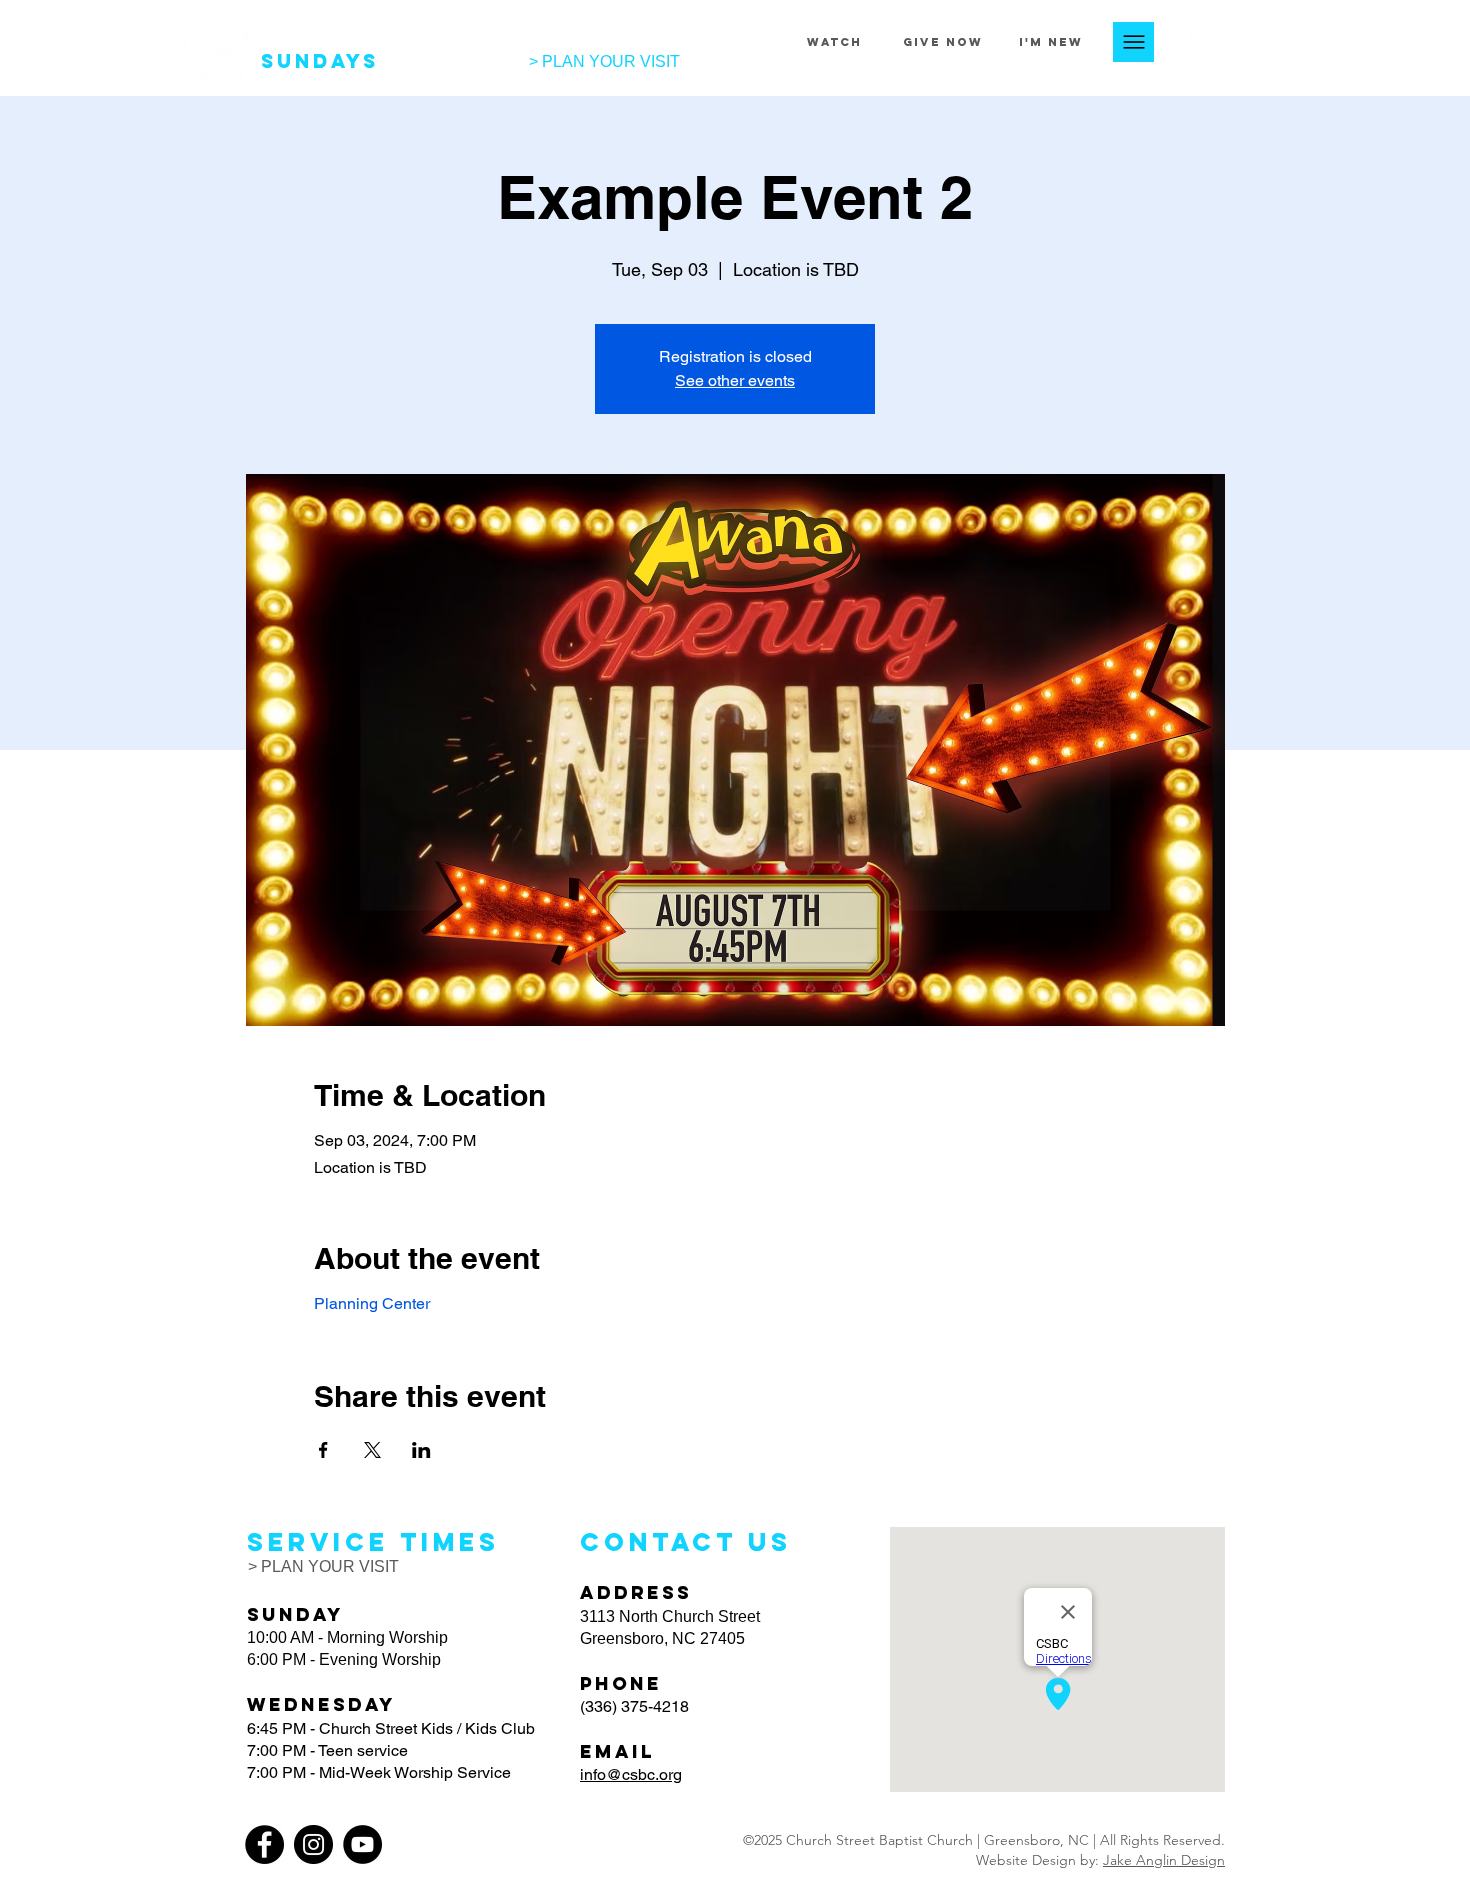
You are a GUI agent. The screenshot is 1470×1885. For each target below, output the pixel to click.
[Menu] (1133, 42)
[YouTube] (362, 1844)
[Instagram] (1236, 41)
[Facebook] (1189, 41)
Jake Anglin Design (1164, 1860)
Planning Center (372, 1303)
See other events (735, 380)
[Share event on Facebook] (323, 1450)
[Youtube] (1283, 41)
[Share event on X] (372, 1450)
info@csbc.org (631, 1774)
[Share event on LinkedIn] (421, 1450)
